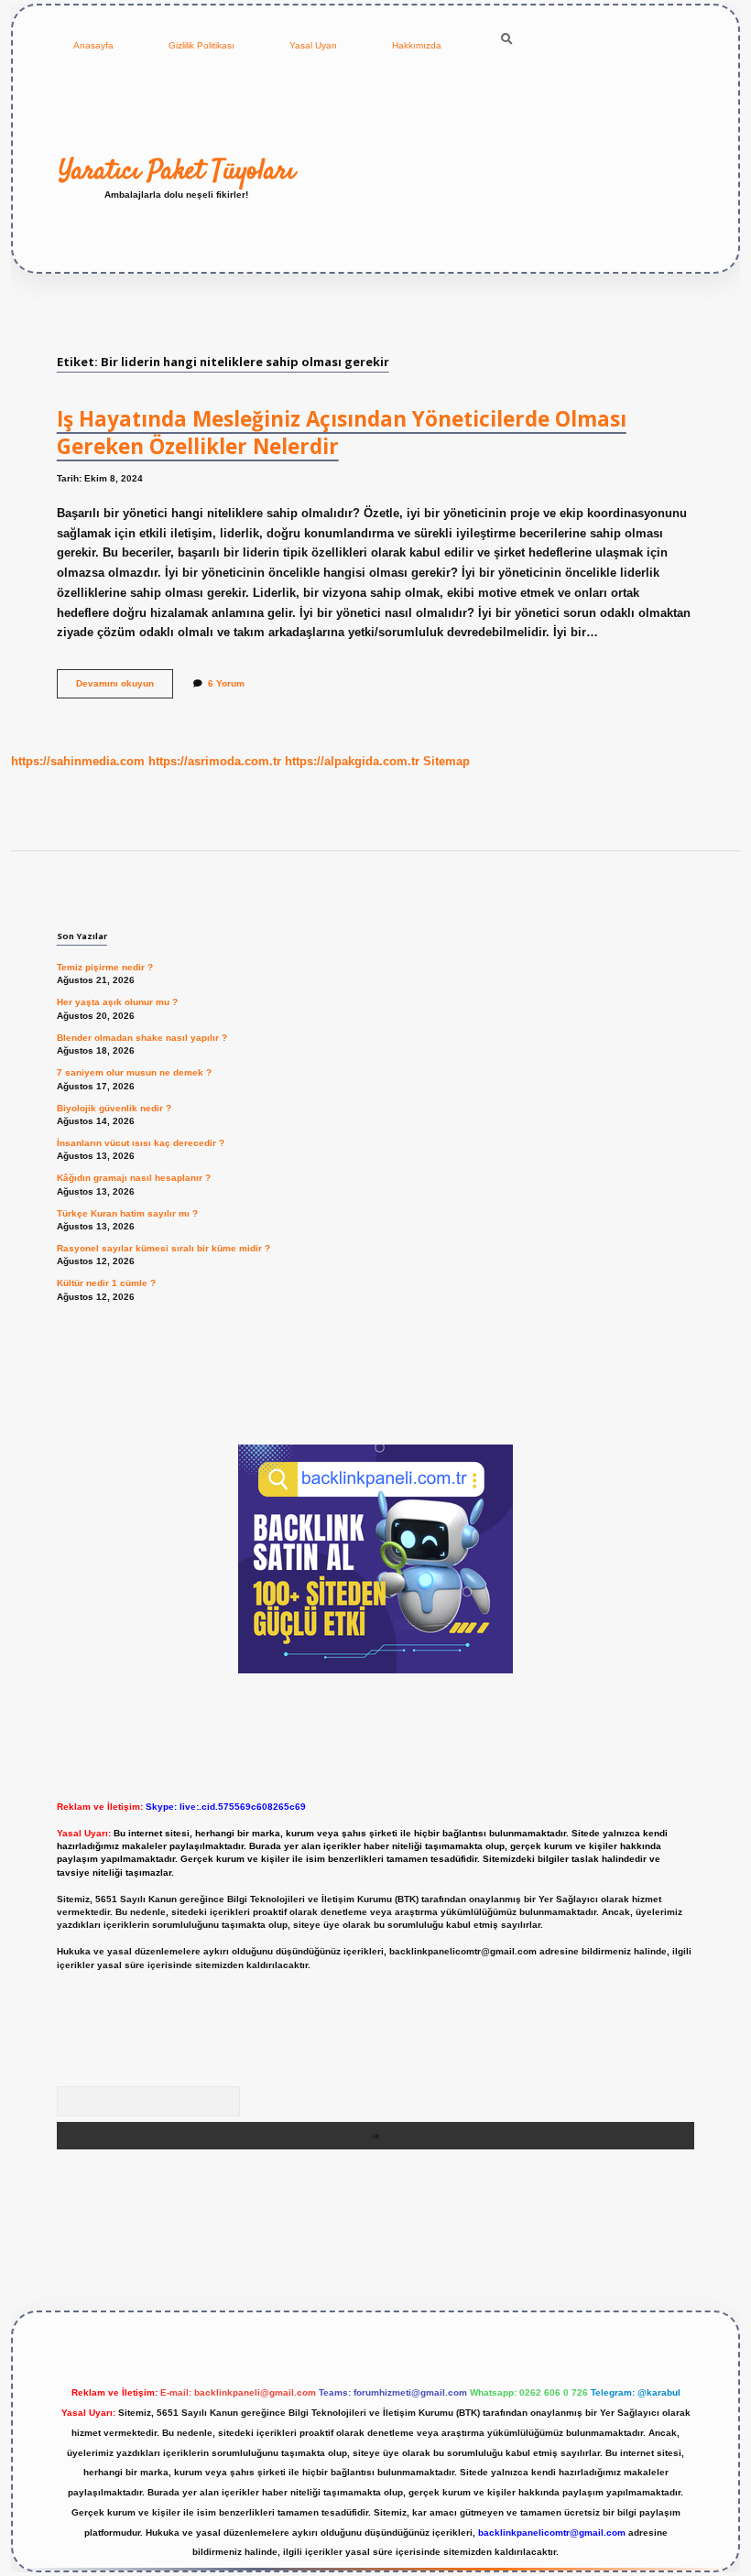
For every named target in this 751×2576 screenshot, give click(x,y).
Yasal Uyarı (313, 45)
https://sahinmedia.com (78, 761)
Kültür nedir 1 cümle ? (106, 1283)
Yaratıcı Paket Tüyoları (177, 171)
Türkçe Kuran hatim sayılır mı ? (127, 1213)
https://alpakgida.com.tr (352, 761)
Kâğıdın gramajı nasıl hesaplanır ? (134, 1178)
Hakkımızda (417, 45)
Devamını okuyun (125, 688)
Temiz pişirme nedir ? (105, 967)
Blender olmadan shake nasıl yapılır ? (142, 1038)
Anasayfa (93, 45)
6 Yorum (226, 683)
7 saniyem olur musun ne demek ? (134, 1072)
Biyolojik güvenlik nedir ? (114, 1108)
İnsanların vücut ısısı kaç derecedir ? (141, 1143)
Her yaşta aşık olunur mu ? (117, 1002)
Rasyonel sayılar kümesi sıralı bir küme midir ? (163, 1248)
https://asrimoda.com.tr (215, 761)
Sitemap (446, 761)
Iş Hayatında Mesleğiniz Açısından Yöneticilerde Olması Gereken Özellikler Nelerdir (342, 433)
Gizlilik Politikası (201, 45)
